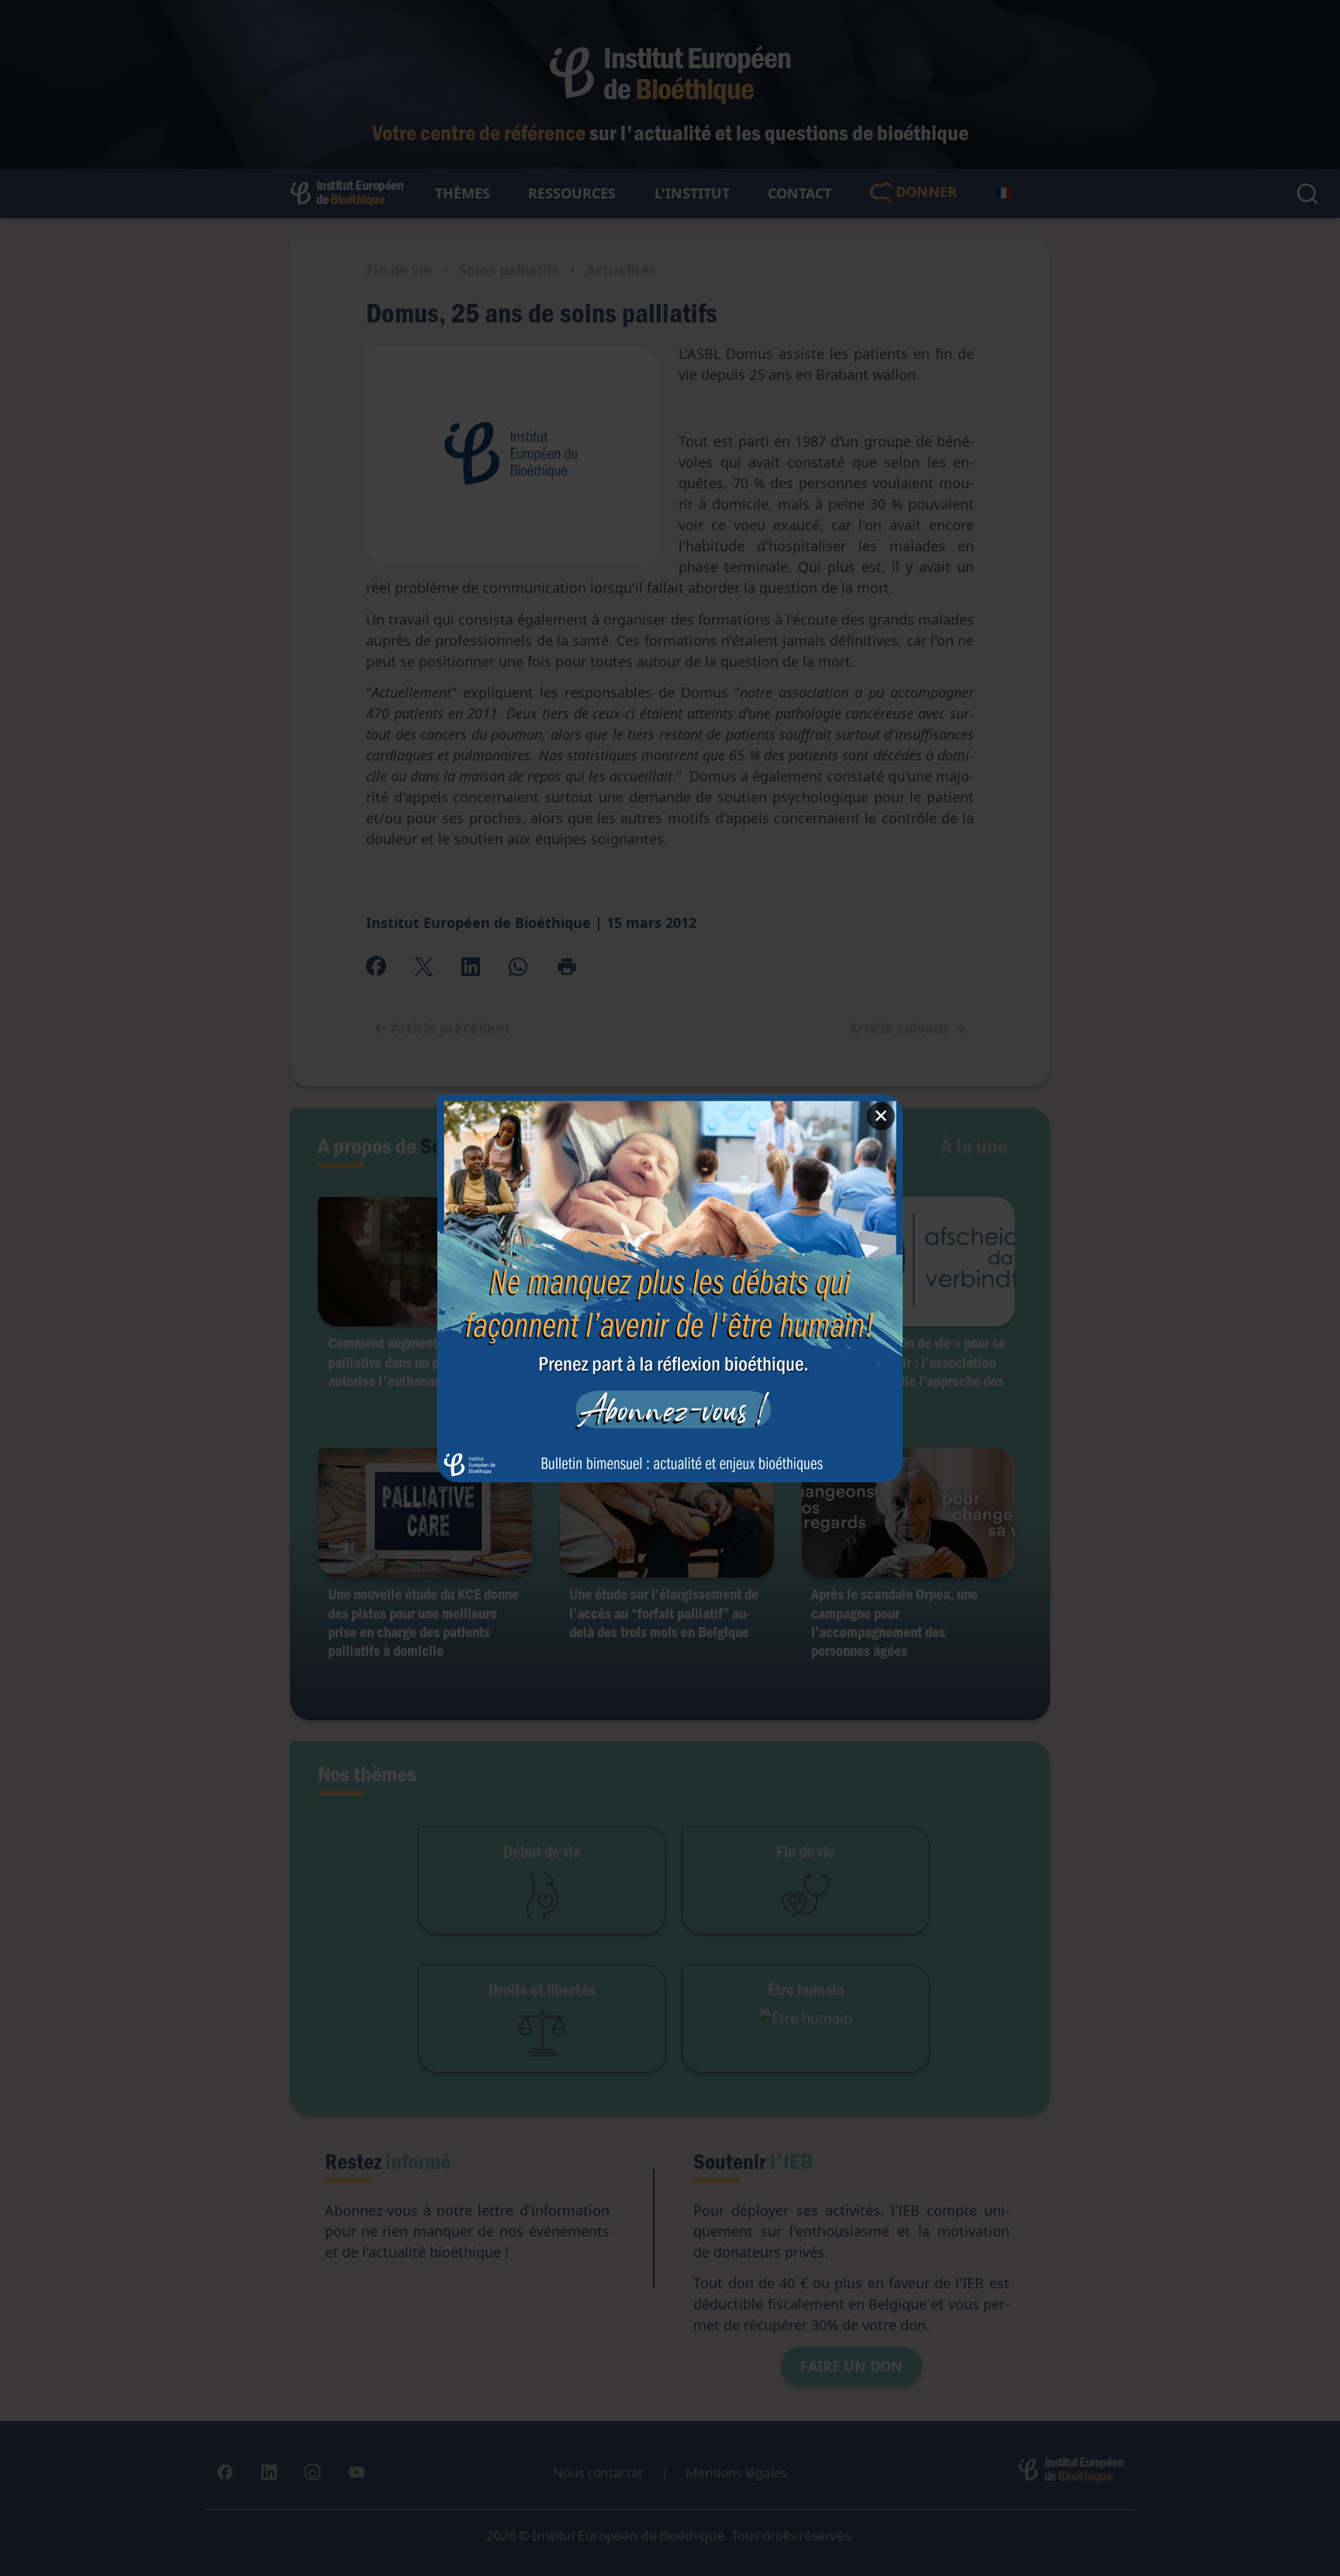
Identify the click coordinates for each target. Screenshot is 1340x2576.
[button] (670, 1288)
